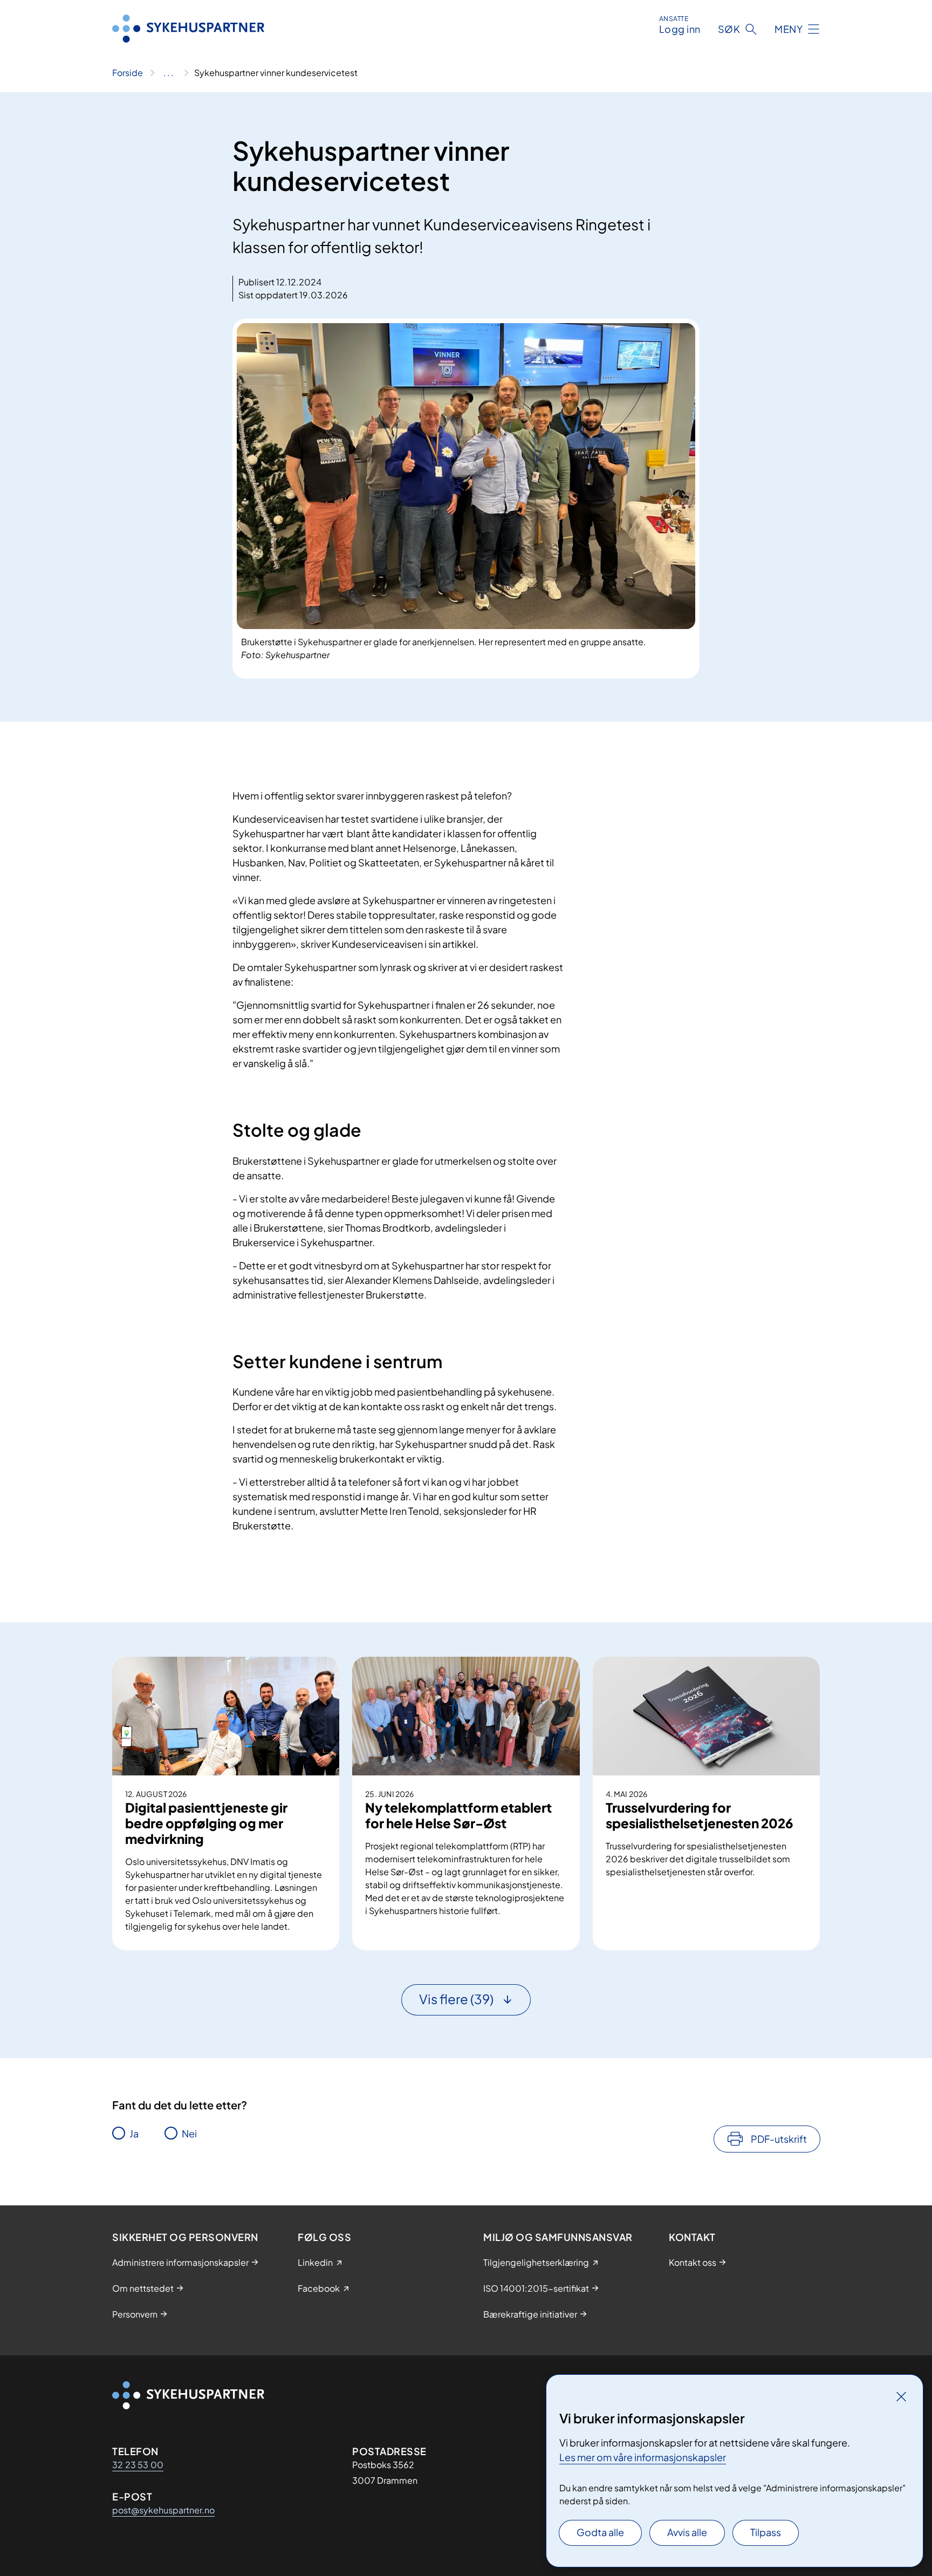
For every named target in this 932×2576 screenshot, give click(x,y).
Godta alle (600, 2532)
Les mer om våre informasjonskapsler (643, 2457)
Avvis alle (687, 2532)
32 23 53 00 (138, 2465)
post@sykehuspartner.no (163, 2510)
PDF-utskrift (779, 2139)
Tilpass (766, 2532)
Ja (134, 2133)
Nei (189, 2133)
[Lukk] (901, 2396)
